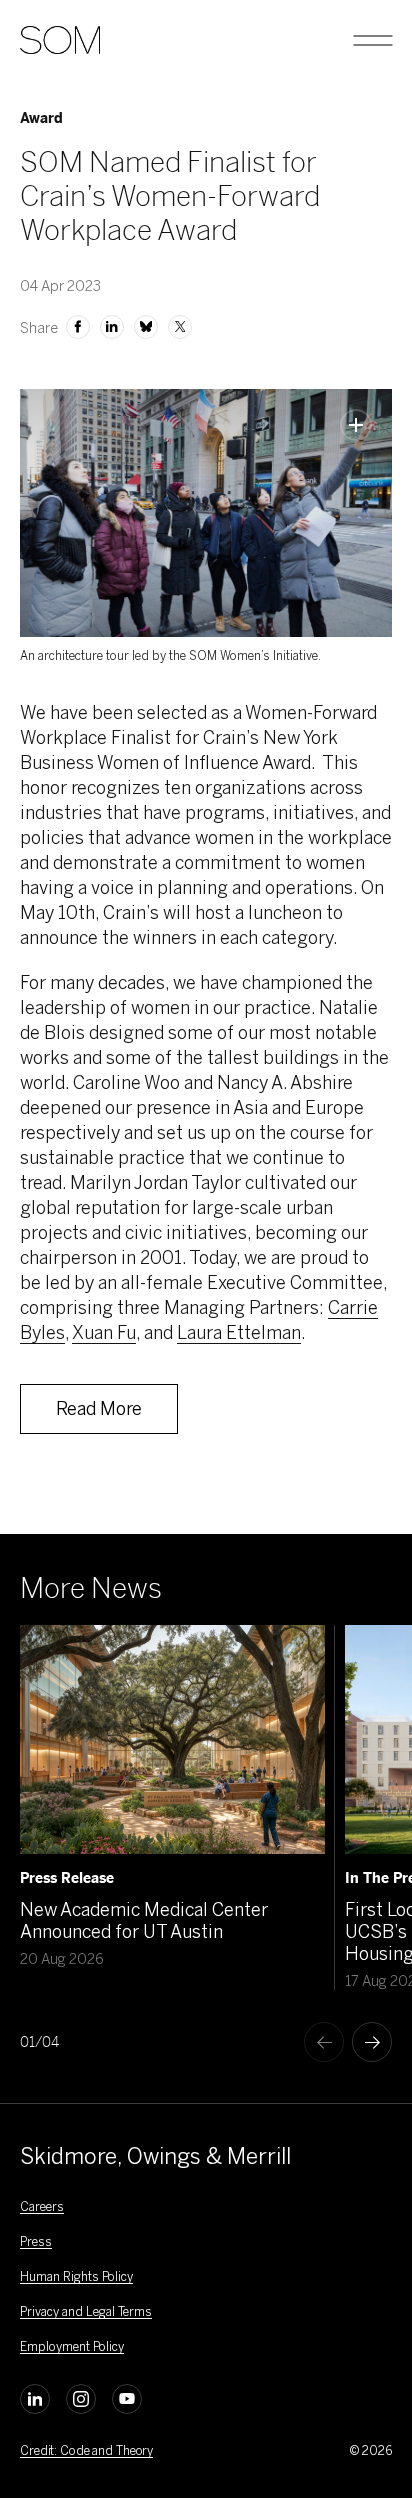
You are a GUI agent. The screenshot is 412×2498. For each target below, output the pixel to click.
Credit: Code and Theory (86, 2451)
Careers (42, 2207)
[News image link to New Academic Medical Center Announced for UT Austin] (172, 1739)
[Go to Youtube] (127, 2399)
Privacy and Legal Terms (86, 2312)
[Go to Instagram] (81, 2399)
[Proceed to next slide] (372, 2042)
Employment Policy (72, 2347)
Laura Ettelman (239, 1333)
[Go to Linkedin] (35, 2399)
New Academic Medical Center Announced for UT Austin (144, 1921)
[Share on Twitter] (180, 327)
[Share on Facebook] (78, 327)
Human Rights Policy (76, 2277)
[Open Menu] (372, 40)
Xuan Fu (104, 1333)
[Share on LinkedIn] (112, 327)
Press (36, 2242)
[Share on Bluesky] (146, 327)
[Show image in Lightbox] (356, 425)
